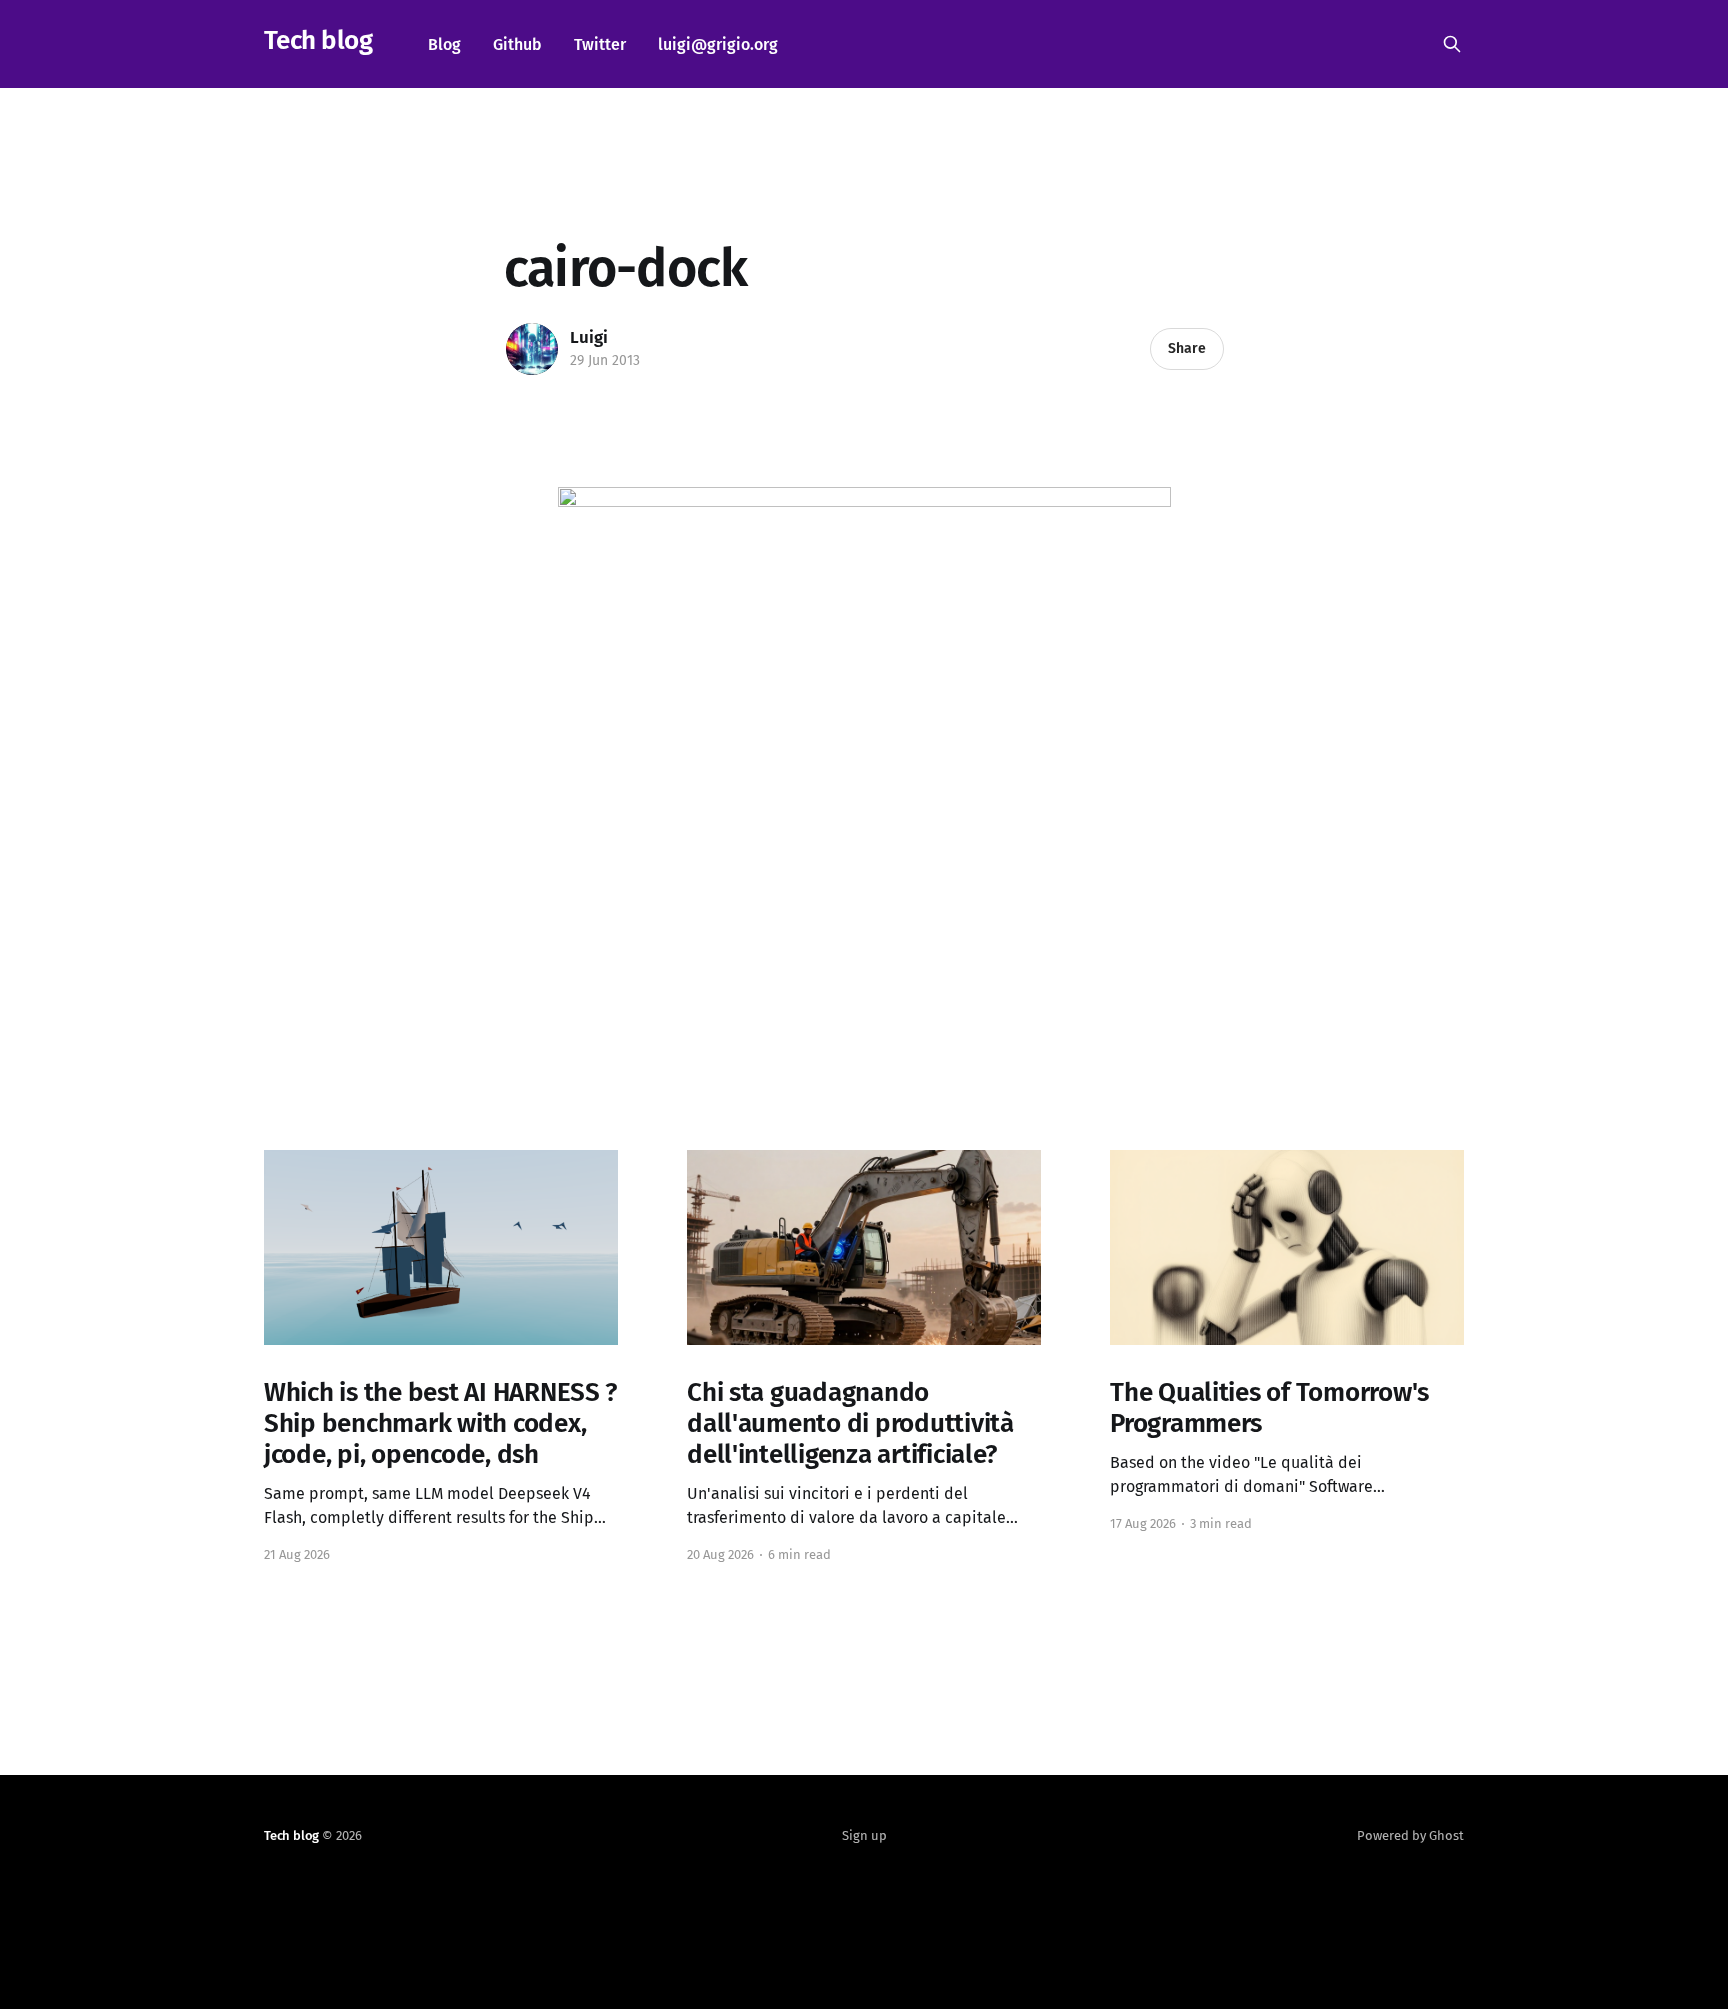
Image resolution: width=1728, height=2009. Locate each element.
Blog (444, 44)
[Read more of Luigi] (532, 349)
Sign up (864, 1835)
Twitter (600, 44)
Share (1187, 348)
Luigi (589, 337)
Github (517, 44)
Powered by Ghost (1410, 1835)
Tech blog (318, 41)
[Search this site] (1452, 44)
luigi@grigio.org (718, 44)
